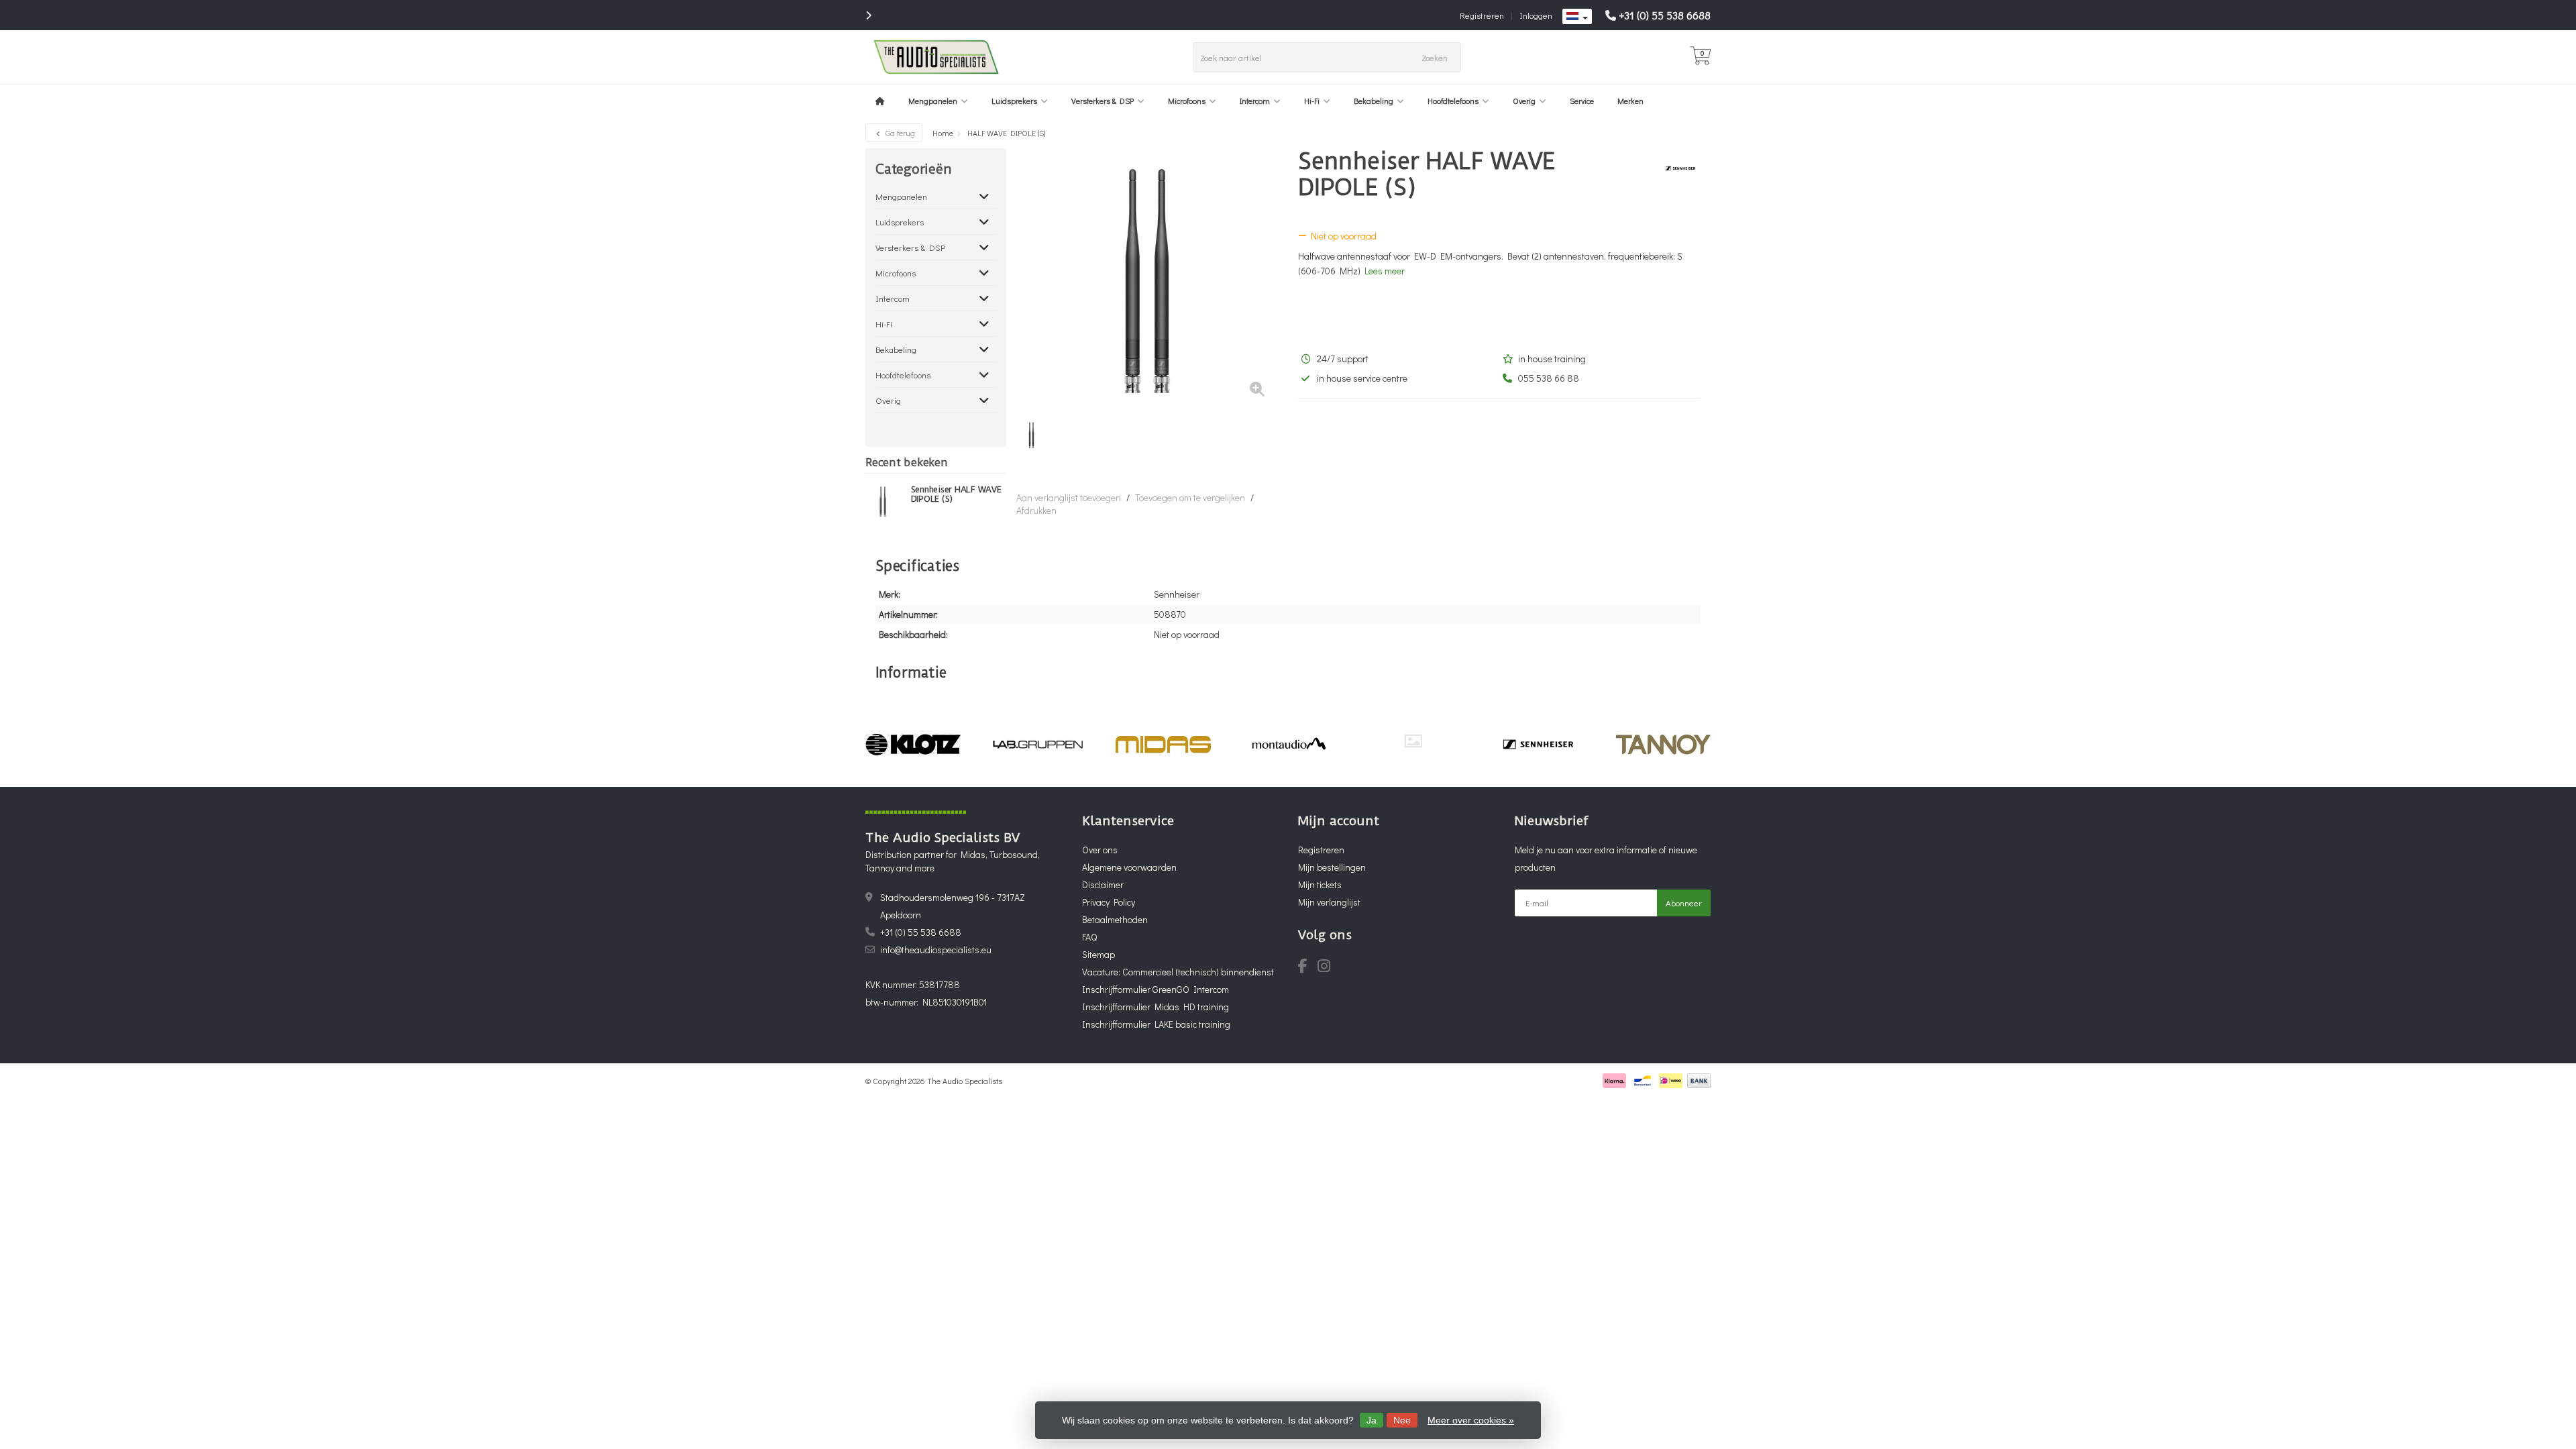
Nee (1402, 1420)
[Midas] (1163, 745)
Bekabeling (1374, 101)
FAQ (1089, 937)
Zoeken (1435, 57)
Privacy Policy (1109, 902)
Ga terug (899, 133)
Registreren (1482, 15)
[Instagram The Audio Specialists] (1328, 968)
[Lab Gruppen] (1038, 745)
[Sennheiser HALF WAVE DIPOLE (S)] (883, 501)
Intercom (1255, 101)
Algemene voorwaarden (1129, 867)
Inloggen (1536, 15)
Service (1582, 101)
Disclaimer (1103, 884)
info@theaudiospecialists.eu (936, 950)
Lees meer (1385, 271)
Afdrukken (1036, 510)
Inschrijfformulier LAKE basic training (1156, 1024)
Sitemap (1098, 954)
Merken (1630, 101)
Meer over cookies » (1471, 1420)
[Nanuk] (1413, 741)
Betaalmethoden (1115, 919)
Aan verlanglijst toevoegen (1069, 497)
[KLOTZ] (913, 745)
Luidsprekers (1014, 101)
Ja (1372, 1420)
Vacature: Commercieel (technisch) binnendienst (1178, 972)
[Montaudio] (1288, 745)
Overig (1524, 101)
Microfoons (1187, 101)
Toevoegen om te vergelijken (1190, 497)
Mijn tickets (1320, 884)
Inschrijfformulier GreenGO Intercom (1156, 989)
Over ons (1100, 850)
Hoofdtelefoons (1453, 101)
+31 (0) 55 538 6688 (1665, 15)
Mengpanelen (933, 101)
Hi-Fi (1312, 101)
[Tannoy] (1663, 745)
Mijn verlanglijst (1329, 902)
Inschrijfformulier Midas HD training (1156, 1007)
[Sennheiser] (1675, 168)
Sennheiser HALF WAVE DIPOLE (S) (956, 494)
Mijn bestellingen (1332, 867)
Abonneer (1684, 903)
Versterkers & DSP (1103, 101)
